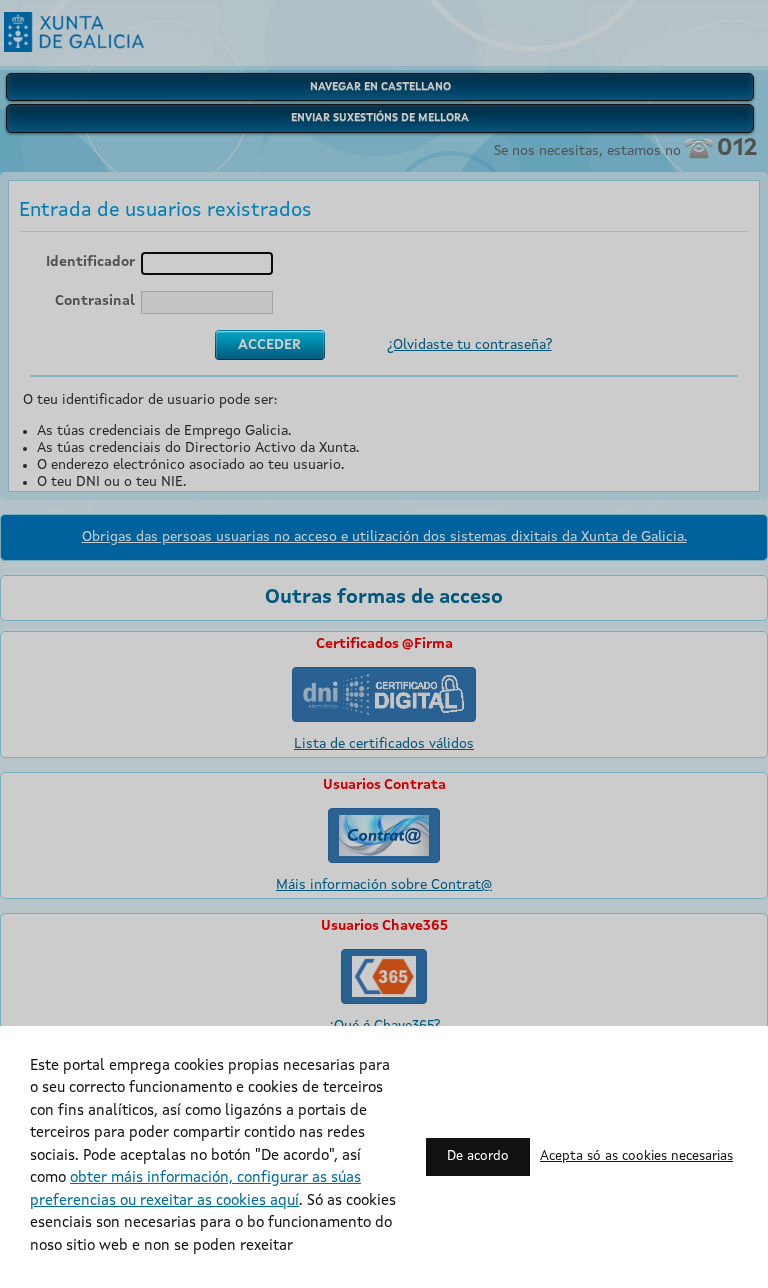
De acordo (478, 1156)
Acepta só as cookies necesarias (636, 1156)
